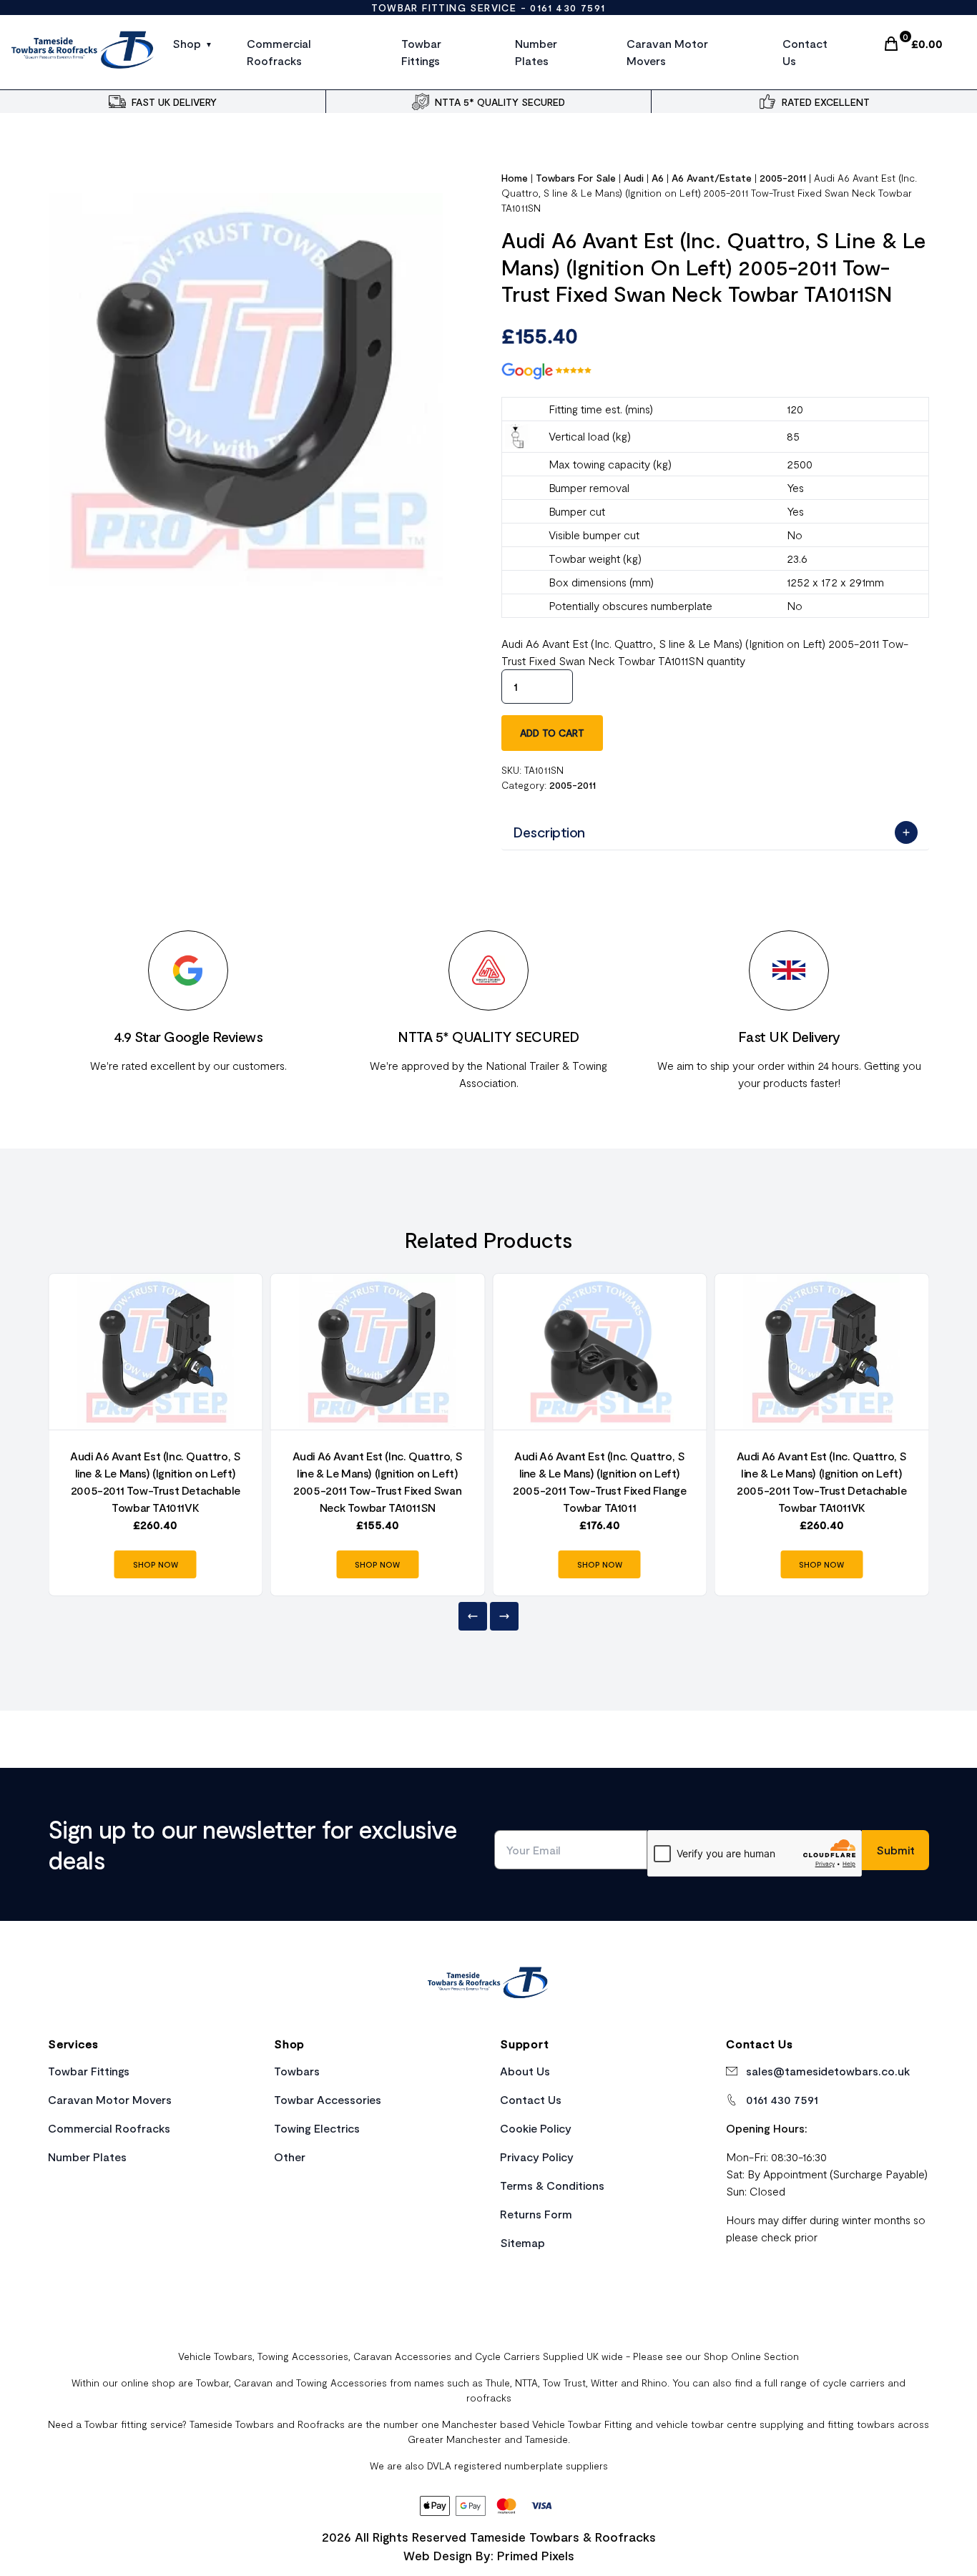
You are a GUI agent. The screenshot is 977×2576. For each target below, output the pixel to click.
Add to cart (552, 733)
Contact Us (805, 52)
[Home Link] (488, 1985)
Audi (634, 178)
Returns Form (536, 2214)
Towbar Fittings (421, 52)
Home (515, 178)
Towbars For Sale (576, 178)
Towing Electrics (317, 2128)
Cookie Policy (536, 2128)
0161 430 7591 (568, 8)
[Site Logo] (83, 52)
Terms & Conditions (552, 2185)
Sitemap (522, 2242)
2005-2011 (783, 178)
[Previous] (473, 1616)
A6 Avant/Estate (712, 178)
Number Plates (536, 52)
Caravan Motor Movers (667, 52)
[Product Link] (156, 1352)
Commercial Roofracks (279, 52)
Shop (187, 43)
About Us (525, 2071)
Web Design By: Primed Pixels (489, 2555)
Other (290, 2157)
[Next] (504, 1616)
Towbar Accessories (328, 2099)
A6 (658, 178)
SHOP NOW (156, 1564)
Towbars (297, 2071)
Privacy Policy (537, 2157)
